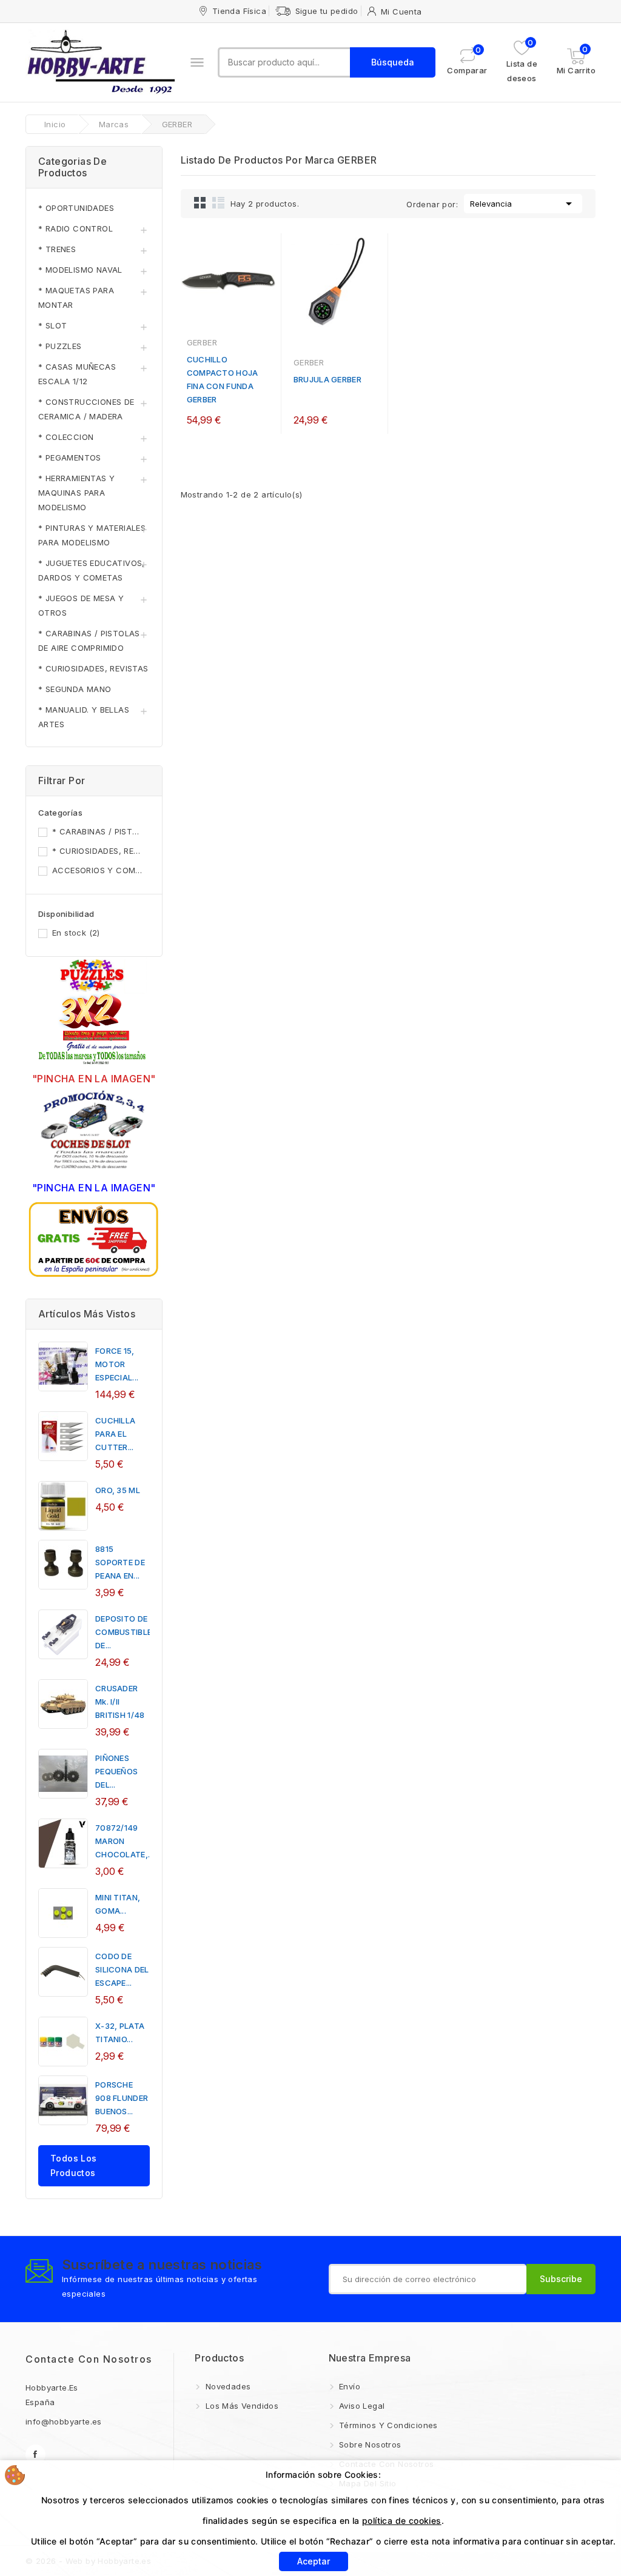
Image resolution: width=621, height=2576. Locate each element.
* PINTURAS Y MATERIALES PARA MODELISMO (92, 535)
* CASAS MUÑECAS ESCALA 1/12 (77, 374)
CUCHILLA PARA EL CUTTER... (115, 1434)
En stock (76, 933)
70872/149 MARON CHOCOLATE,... (125, 1841)
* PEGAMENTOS (70, 458)
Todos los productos (74, 2165)
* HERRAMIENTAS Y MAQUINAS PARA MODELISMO (76, 493)
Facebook (35, 2455)
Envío (348, 2386)
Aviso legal (361, 2406)
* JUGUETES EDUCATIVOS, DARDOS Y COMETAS (92, 570)
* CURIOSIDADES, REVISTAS (93, 668)
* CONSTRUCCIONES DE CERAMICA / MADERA (86, 409)
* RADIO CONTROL (76, 228)
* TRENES (57, 249)
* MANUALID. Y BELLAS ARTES (84, 717)
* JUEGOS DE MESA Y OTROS (81, 605)
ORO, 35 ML (118, 1490)
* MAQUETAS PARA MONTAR (76, 298)
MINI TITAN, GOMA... (118, 1904)
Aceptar (314, 2561)
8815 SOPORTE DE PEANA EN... (120, 1562)
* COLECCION (66, 437)
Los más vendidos (240, 2406)
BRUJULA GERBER (327, 379)
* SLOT (52, 325)
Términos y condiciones (387, 2425)
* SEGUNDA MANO (75, 689)
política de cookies (402, 2521)
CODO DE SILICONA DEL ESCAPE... (122, 1969)
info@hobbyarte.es (64, 2421)
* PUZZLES (60, 346)
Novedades (227, 2386)
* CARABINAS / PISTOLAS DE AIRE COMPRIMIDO (89, 641)
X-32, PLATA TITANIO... (120, 2032)
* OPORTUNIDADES (76, 208)
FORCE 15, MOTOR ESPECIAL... (117, 1364)
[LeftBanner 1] (94, 1013)
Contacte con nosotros (89, 2359)
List (218, 202)
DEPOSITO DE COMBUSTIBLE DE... (123, 1632)
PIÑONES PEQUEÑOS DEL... (116, 1771)
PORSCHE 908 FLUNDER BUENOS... (122, 2098)
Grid (200, 202)
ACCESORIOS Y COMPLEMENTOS (99, 870)
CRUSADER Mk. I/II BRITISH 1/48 (120, 1702)
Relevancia (523, 204)
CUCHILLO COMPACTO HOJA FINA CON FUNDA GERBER (223, 379)
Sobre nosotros (369, 2445)
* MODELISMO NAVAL (80, 270)
